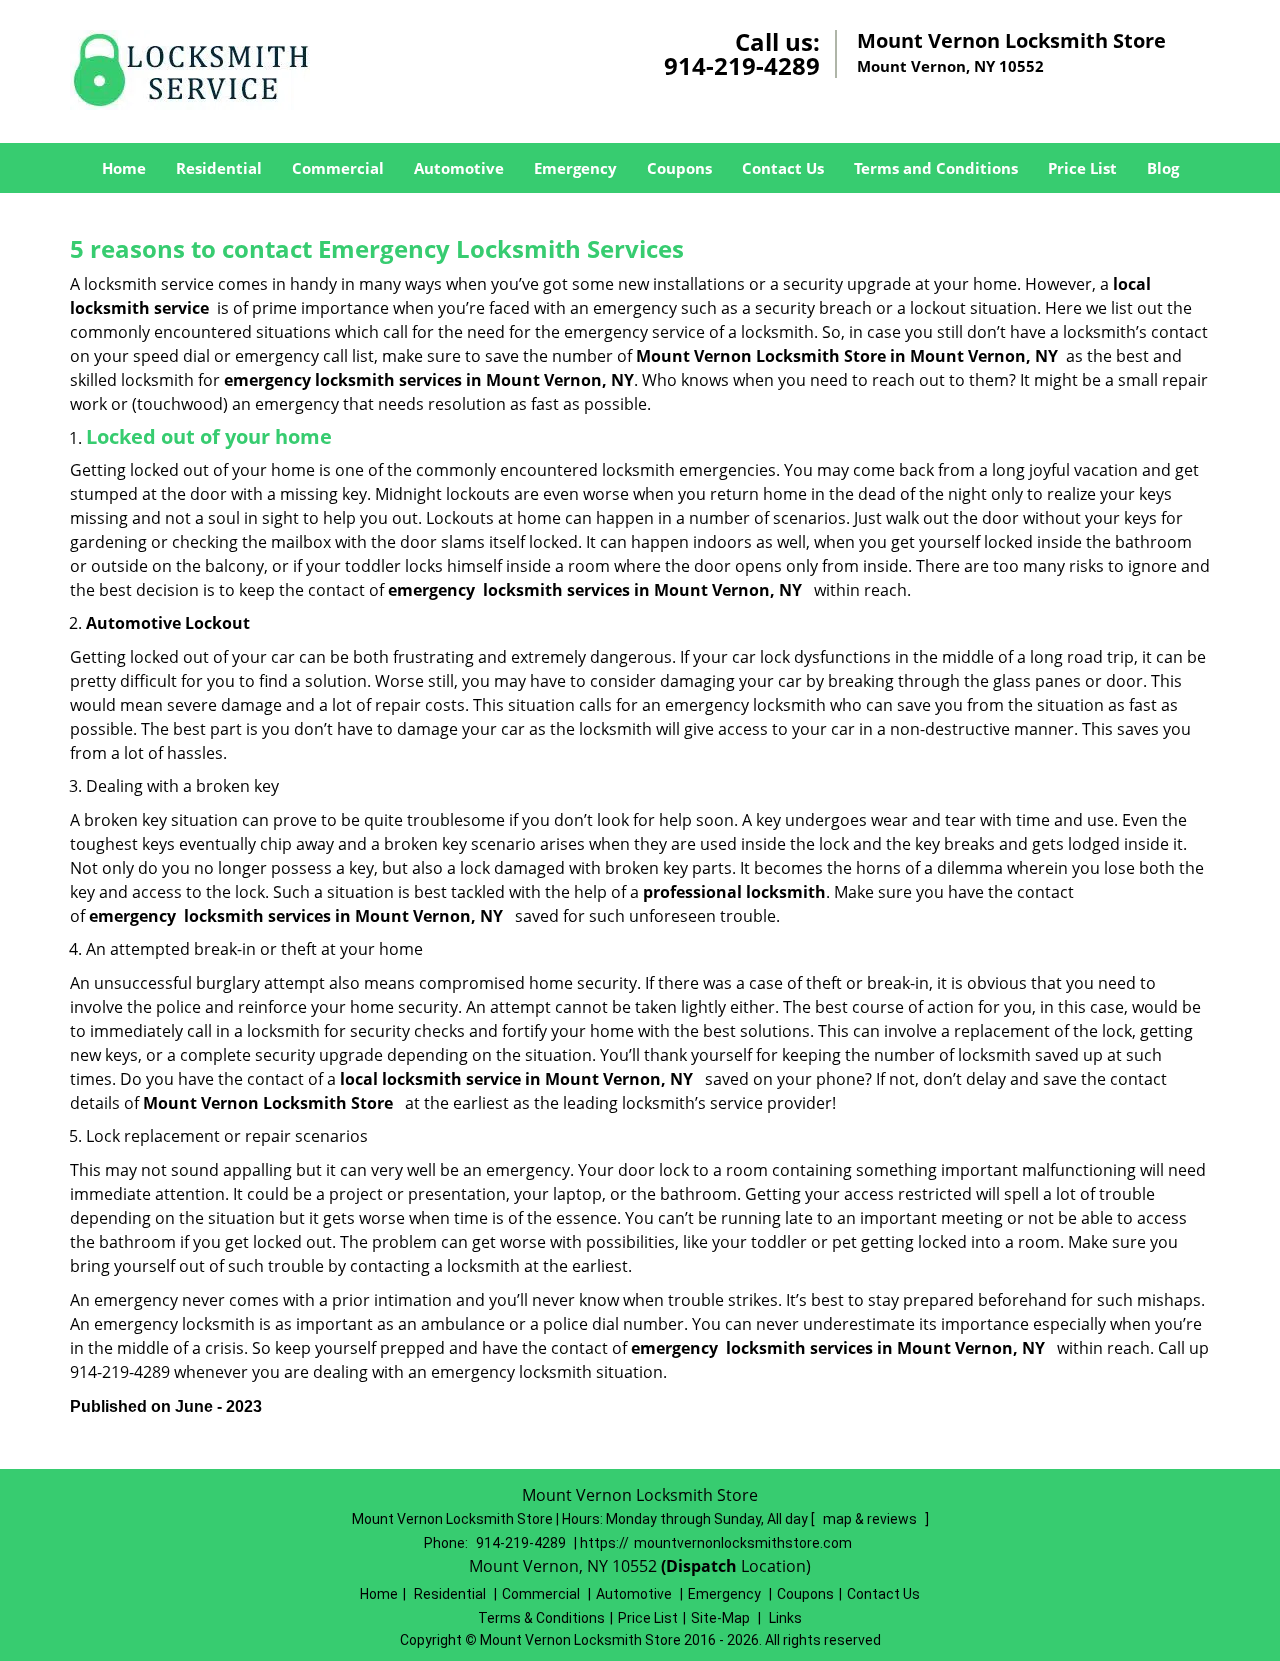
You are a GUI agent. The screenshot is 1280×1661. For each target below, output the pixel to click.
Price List (1082, 168)
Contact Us (783, 168)
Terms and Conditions (936, 168)
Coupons (679, 168)
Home (124, 168)
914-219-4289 (742, 65)
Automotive (459, 168)
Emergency (575, 168)
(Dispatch (701, 1566)
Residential (219, 168)
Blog (1163, 168)
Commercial (338, 168)
